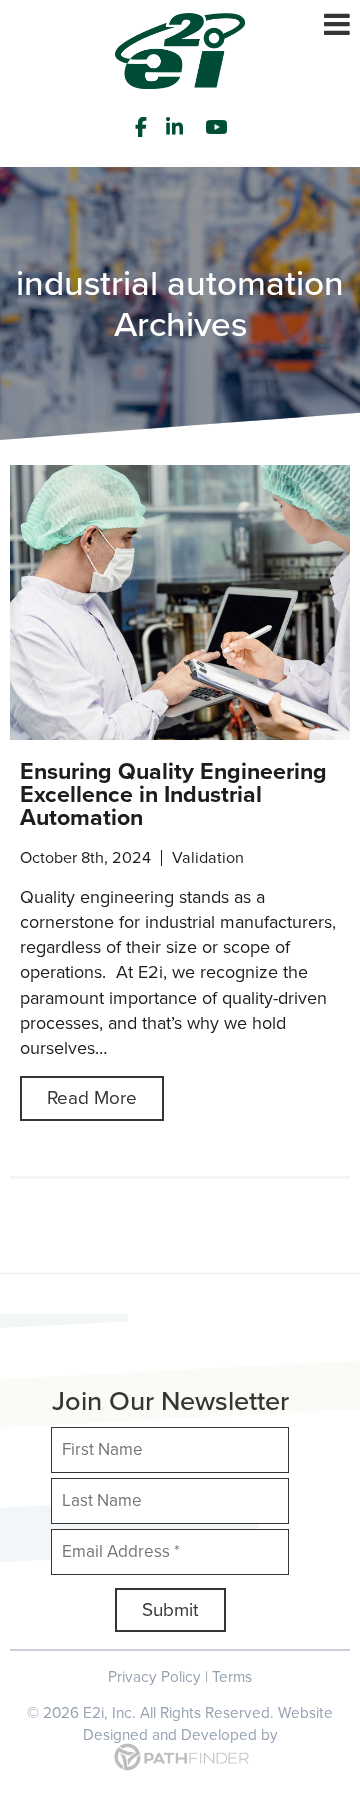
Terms (232, 1676)
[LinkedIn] (177, 127)
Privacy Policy (154, 1676)
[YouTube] (219, 127)
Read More (92, 1098)
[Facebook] (141, 127)
